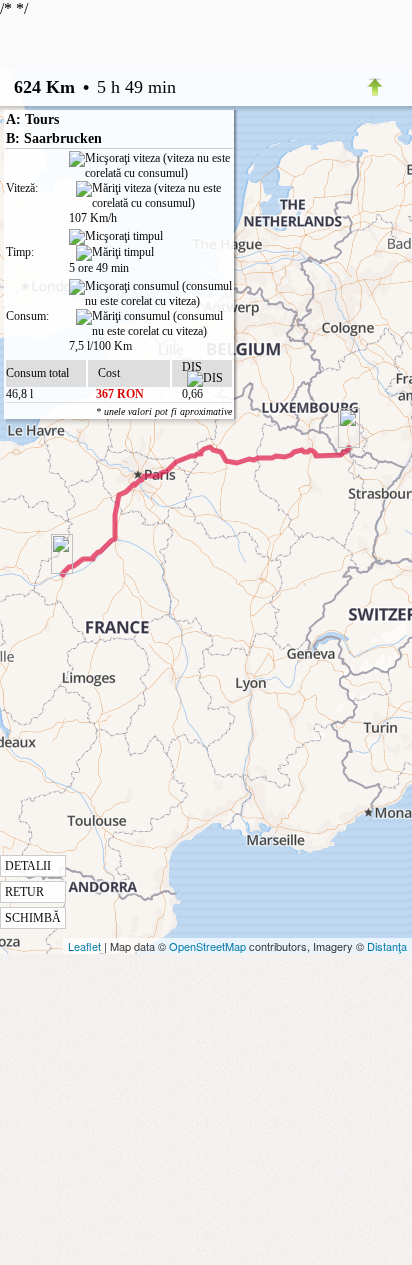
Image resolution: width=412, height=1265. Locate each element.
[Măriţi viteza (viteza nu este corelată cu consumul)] (154, 196)
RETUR (24, 892)
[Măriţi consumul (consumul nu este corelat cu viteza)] (154, 324)
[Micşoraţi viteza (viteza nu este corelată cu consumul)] (150, 166)
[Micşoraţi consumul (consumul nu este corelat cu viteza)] (150, 294)
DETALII (28, 866)
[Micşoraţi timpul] (116, 237)
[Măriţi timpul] (115, 253)
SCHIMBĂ (33, 918)
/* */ (116, 462)
